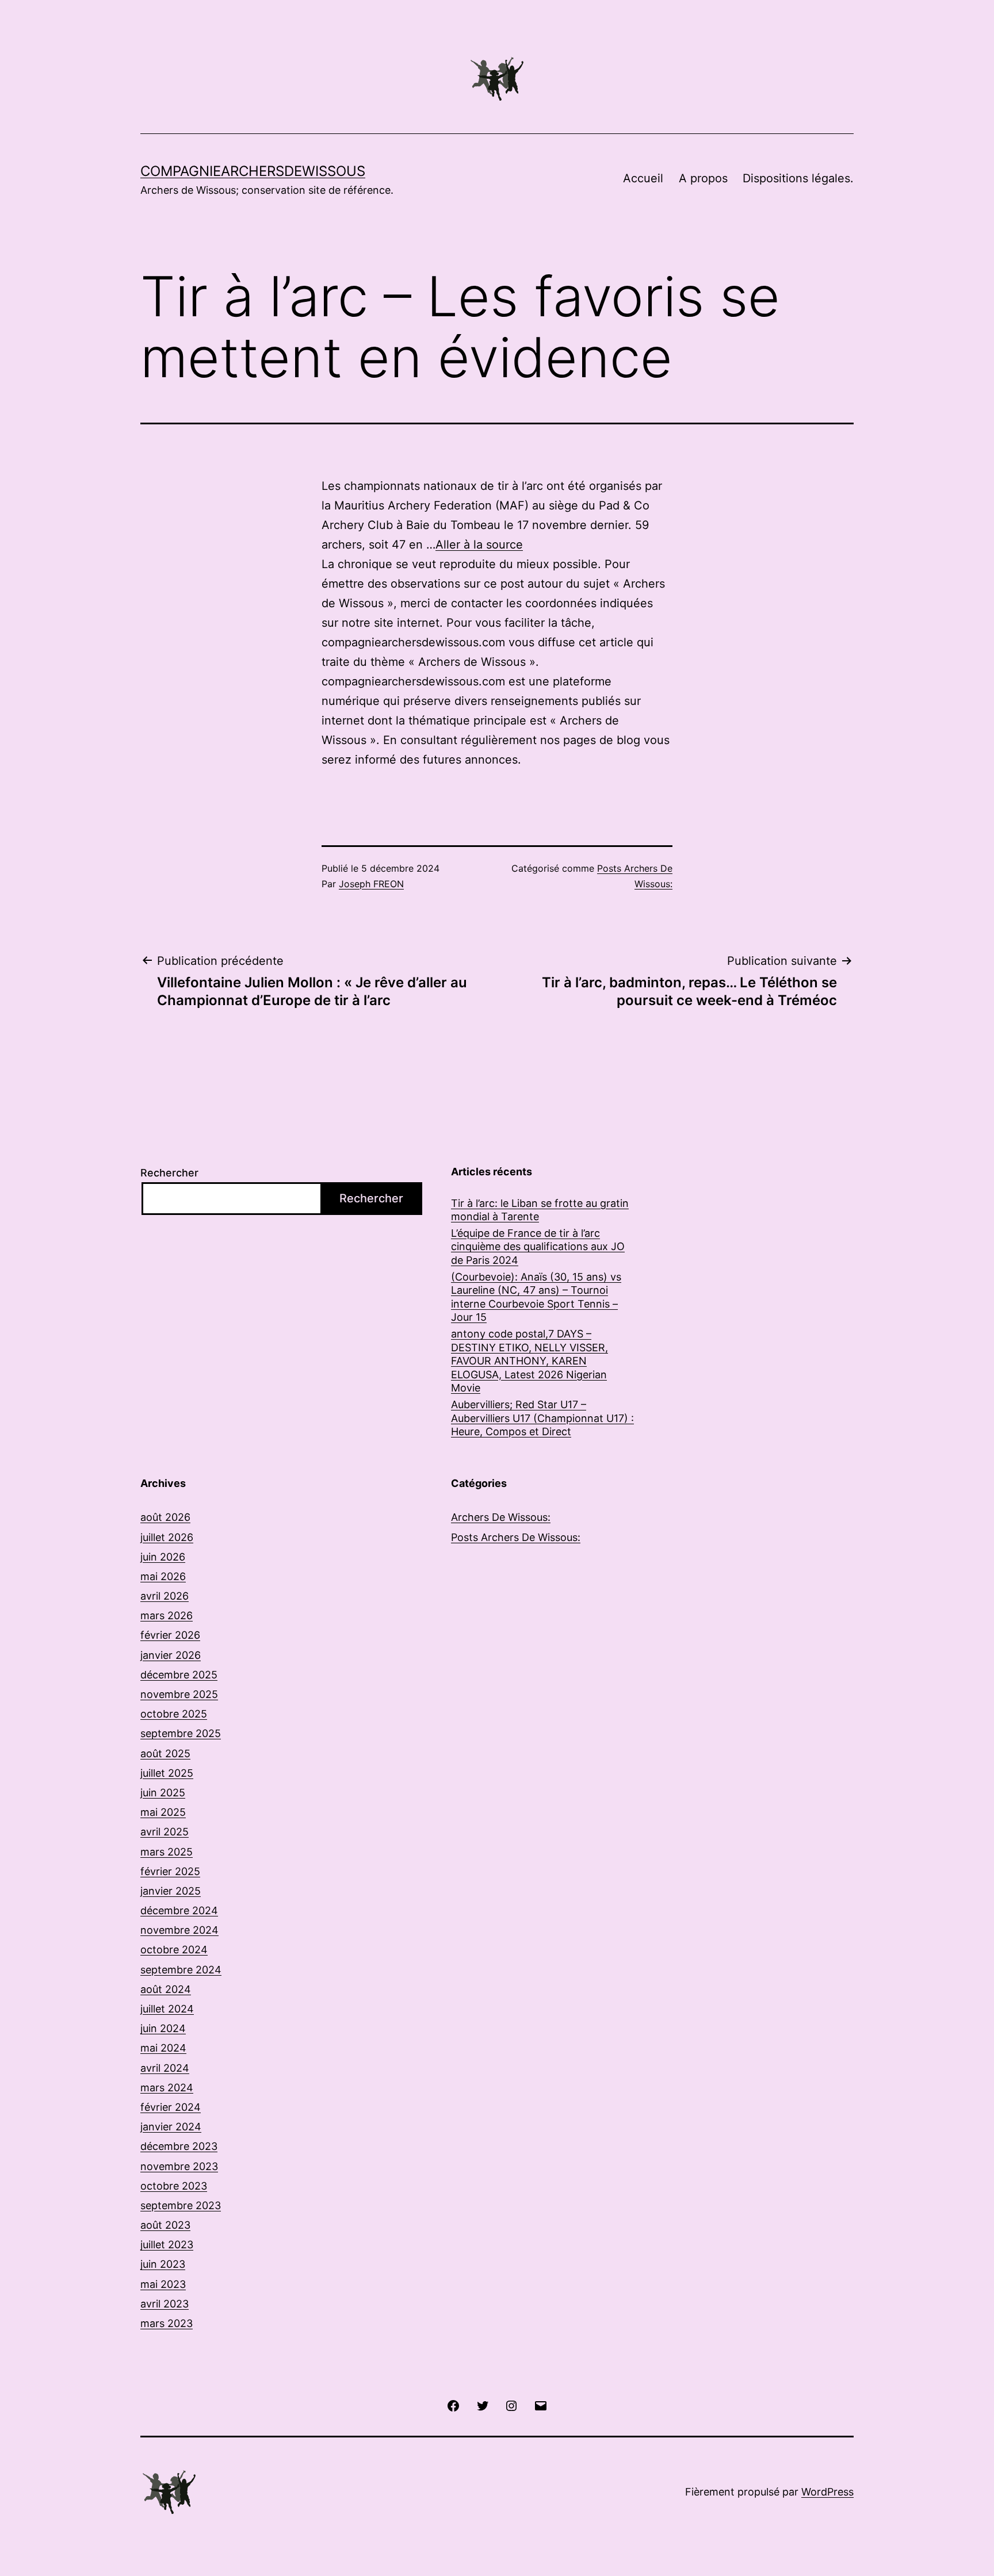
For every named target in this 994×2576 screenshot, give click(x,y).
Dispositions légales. (798, 178)
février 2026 (170, 1635)
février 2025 (170, 1871)
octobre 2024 (174, 1950)
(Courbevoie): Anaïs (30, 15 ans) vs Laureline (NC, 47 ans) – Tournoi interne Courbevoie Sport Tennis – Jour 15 (536, 1297)
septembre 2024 (181, 1970)
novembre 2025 (179, 1694)
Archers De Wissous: (501, 1517)
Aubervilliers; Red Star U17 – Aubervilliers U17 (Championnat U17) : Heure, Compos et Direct (542, 1418)
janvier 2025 (171, 1891)
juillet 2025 (167, 1773)
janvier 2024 (171, 2127)
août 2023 (165, 2225)
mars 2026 (167, 1615)
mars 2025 (167, 1852)
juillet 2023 (167, 2245)
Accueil (643, 178)
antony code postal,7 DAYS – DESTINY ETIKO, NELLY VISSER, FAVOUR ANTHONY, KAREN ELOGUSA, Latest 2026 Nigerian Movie (530, 1361)
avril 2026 (165, 1596)
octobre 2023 (174, 2186)
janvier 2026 (171, 1655)
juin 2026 (163, 1557)
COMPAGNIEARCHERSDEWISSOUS (253, 171)
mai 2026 (163, 1576)
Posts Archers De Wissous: (516, 1537)
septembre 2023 (181, 2205)
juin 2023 (163, 2264)
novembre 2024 (179, 1930)
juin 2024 (163, 2028)
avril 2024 (165, 2068)
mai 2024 (163, 2048)
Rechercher (169, 1173)
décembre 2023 (179, 2146)
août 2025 (165, 1753)
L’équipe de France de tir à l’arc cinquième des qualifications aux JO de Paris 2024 (538, 1247)
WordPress (827, 2492)
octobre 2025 (174, 1714)
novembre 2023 (179, 2166)
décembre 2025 (179, 1675)
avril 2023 (165, 2304)
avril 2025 (165, 1832)
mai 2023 (163, 2284)
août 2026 (165, 1517)
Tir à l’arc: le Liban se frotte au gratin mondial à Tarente (540, 1210)
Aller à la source (479, 545)
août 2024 (166, 1989)
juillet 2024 (167, 2009)
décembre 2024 (179, 1910)
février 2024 (171, 2107)
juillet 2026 (167, 1537)
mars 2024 (167, 2088)
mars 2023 (167, 2323)
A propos (703, 178)
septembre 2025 (181, 1733)
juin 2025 (163, 1793)
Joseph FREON (371, 884)
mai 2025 (163, 1812)
